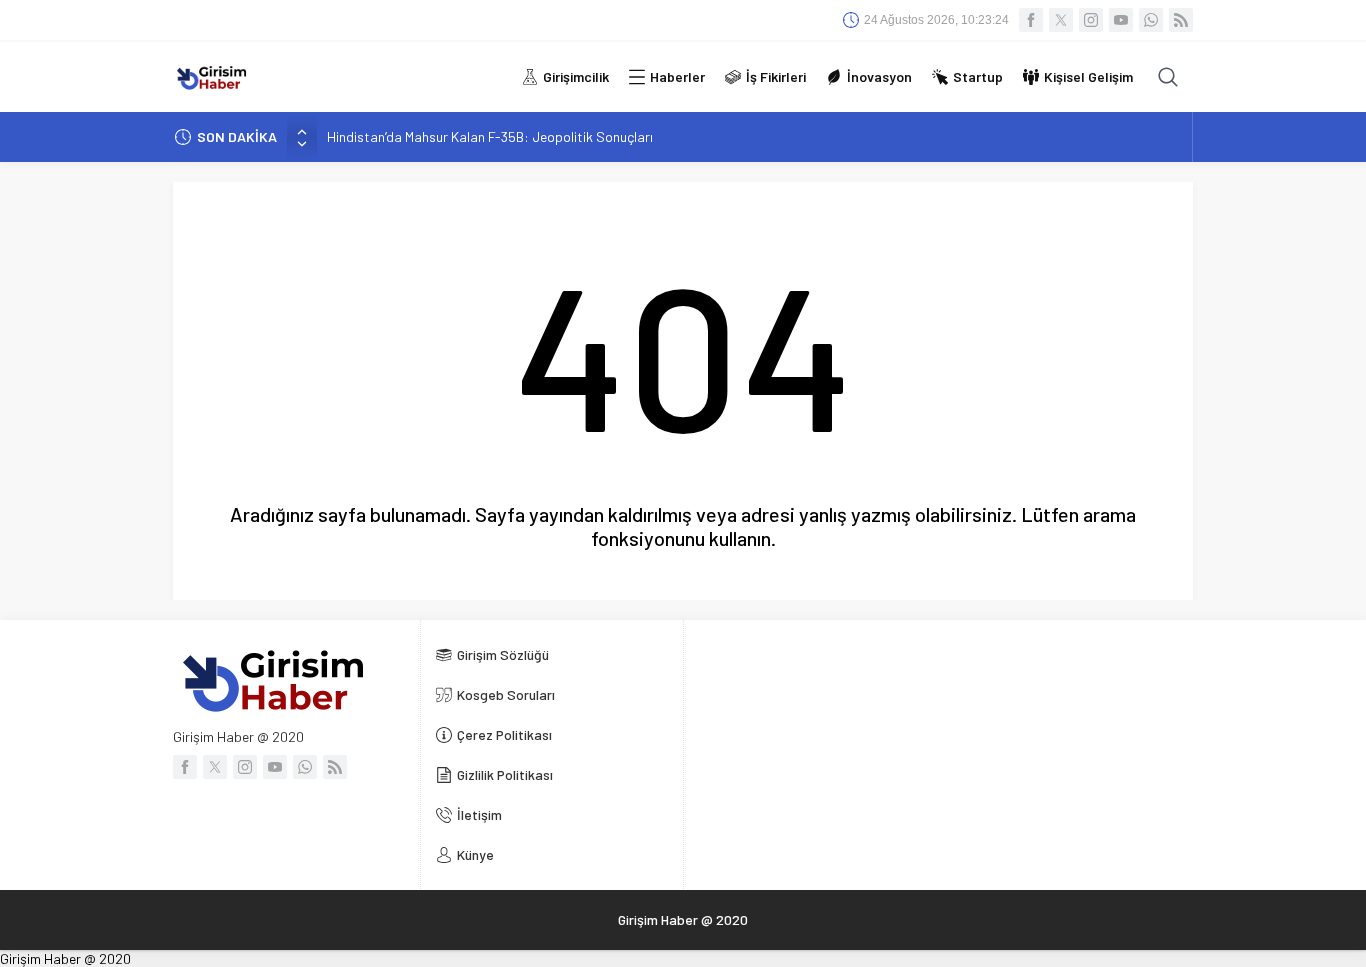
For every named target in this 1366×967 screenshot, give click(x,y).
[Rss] (1181, 20)
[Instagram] (1091, 20)
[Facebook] (1031, 20)
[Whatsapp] (1151, 20)
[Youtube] (1121, 20)
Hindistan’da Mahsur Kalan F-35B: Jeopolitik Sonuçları (490, 136)
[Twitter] (1061, 20)
